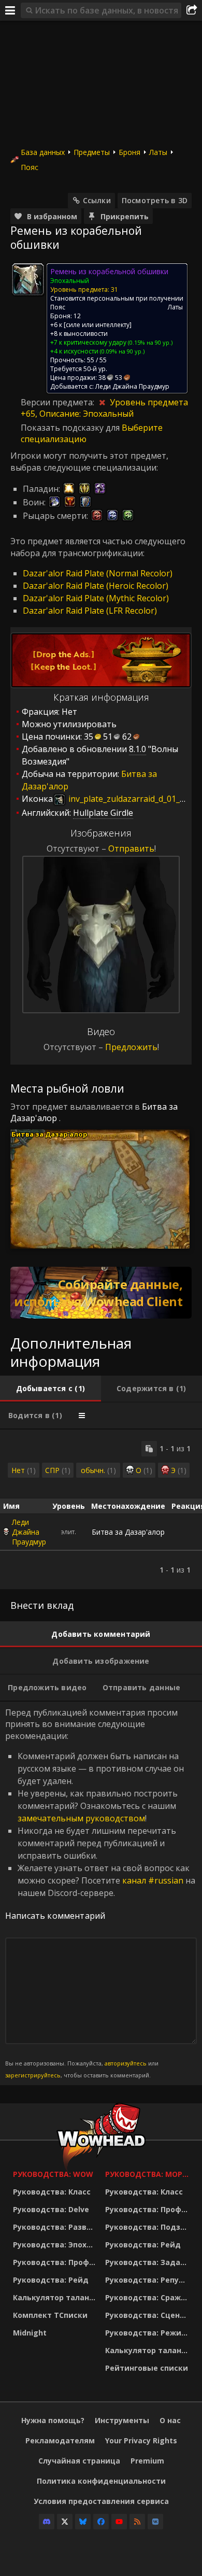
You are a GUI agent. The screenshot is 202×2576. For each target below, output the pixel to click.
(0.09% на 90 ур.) (121, 351)
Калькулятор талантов (56, 2297)
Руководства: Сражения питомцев (149, 2297)
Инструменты (122, 2420)
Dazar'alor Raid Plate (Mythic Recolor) (96, 598)
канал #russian (153, 1880)
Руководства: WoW (53, 2174)
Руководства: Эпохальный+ (56, 2245)
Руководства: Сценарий (149, 2315)
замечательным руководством (81, 1818)
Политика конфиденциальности (101, 2481)
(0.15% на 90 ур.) (149, 342)
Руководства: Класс (52, 2192)
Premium (147, 2461)
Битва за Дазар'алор (49, 1134)
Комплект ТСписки (50, 2315)
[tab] (51, 1389)
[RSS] (137, 2522)
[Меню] (10, 10)
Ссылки (97, 200)
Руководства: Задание (149, 2262)
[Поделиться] (192, 10)
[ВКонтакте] (155, 2522)
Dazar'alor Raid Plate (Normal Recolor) (98, 573)
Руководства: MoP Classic (149, 2174)
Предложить (131, 1047)
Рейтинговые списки (147, 2368)
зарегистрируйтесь (33, 2075)
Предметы (92, 152)
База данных (43, 152)
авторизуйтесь (126, 2063)
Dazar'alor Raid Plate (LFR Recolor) (90, 611)
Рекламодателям (60, 2440)
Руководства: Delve (51, 2209)
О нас (170, 2420)
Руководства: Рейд (51, 2280)
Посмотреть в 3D (155, 200)
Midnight (30, 2333)
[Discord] (47, 2522)
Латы (158, 152)
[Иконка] (28, 279)
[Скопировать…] (149, 1449)
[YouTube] (119, 2522)
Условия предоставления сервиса (101, 2501)
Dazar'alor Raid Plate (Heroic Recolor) (96, 586)
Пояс (30, 167)
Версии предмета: (59, 402)
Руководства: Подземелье (149, 2227)
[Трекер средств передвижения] (101, 1293)
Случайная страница (79, 2461)
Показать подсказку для (71, 428)
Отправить (131, 848)
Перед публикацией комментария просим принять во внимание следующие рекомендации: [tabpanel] (100, 1893)
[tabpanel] (101, 1509)
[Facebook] (101, 2522)
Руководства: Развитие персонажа (56, 2227)
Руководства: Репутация (149, 2280)
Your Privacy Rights (141, 2440)
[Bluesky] (83, 2522)
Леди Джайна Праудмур (29, 1532)
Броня (129, 152)
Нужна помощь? (53, 2420)
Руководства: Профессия (56, 2262)
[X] (65, 2522)
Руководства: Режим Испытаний (149, 2333)
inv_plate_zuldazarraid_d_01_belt (131, 799)
